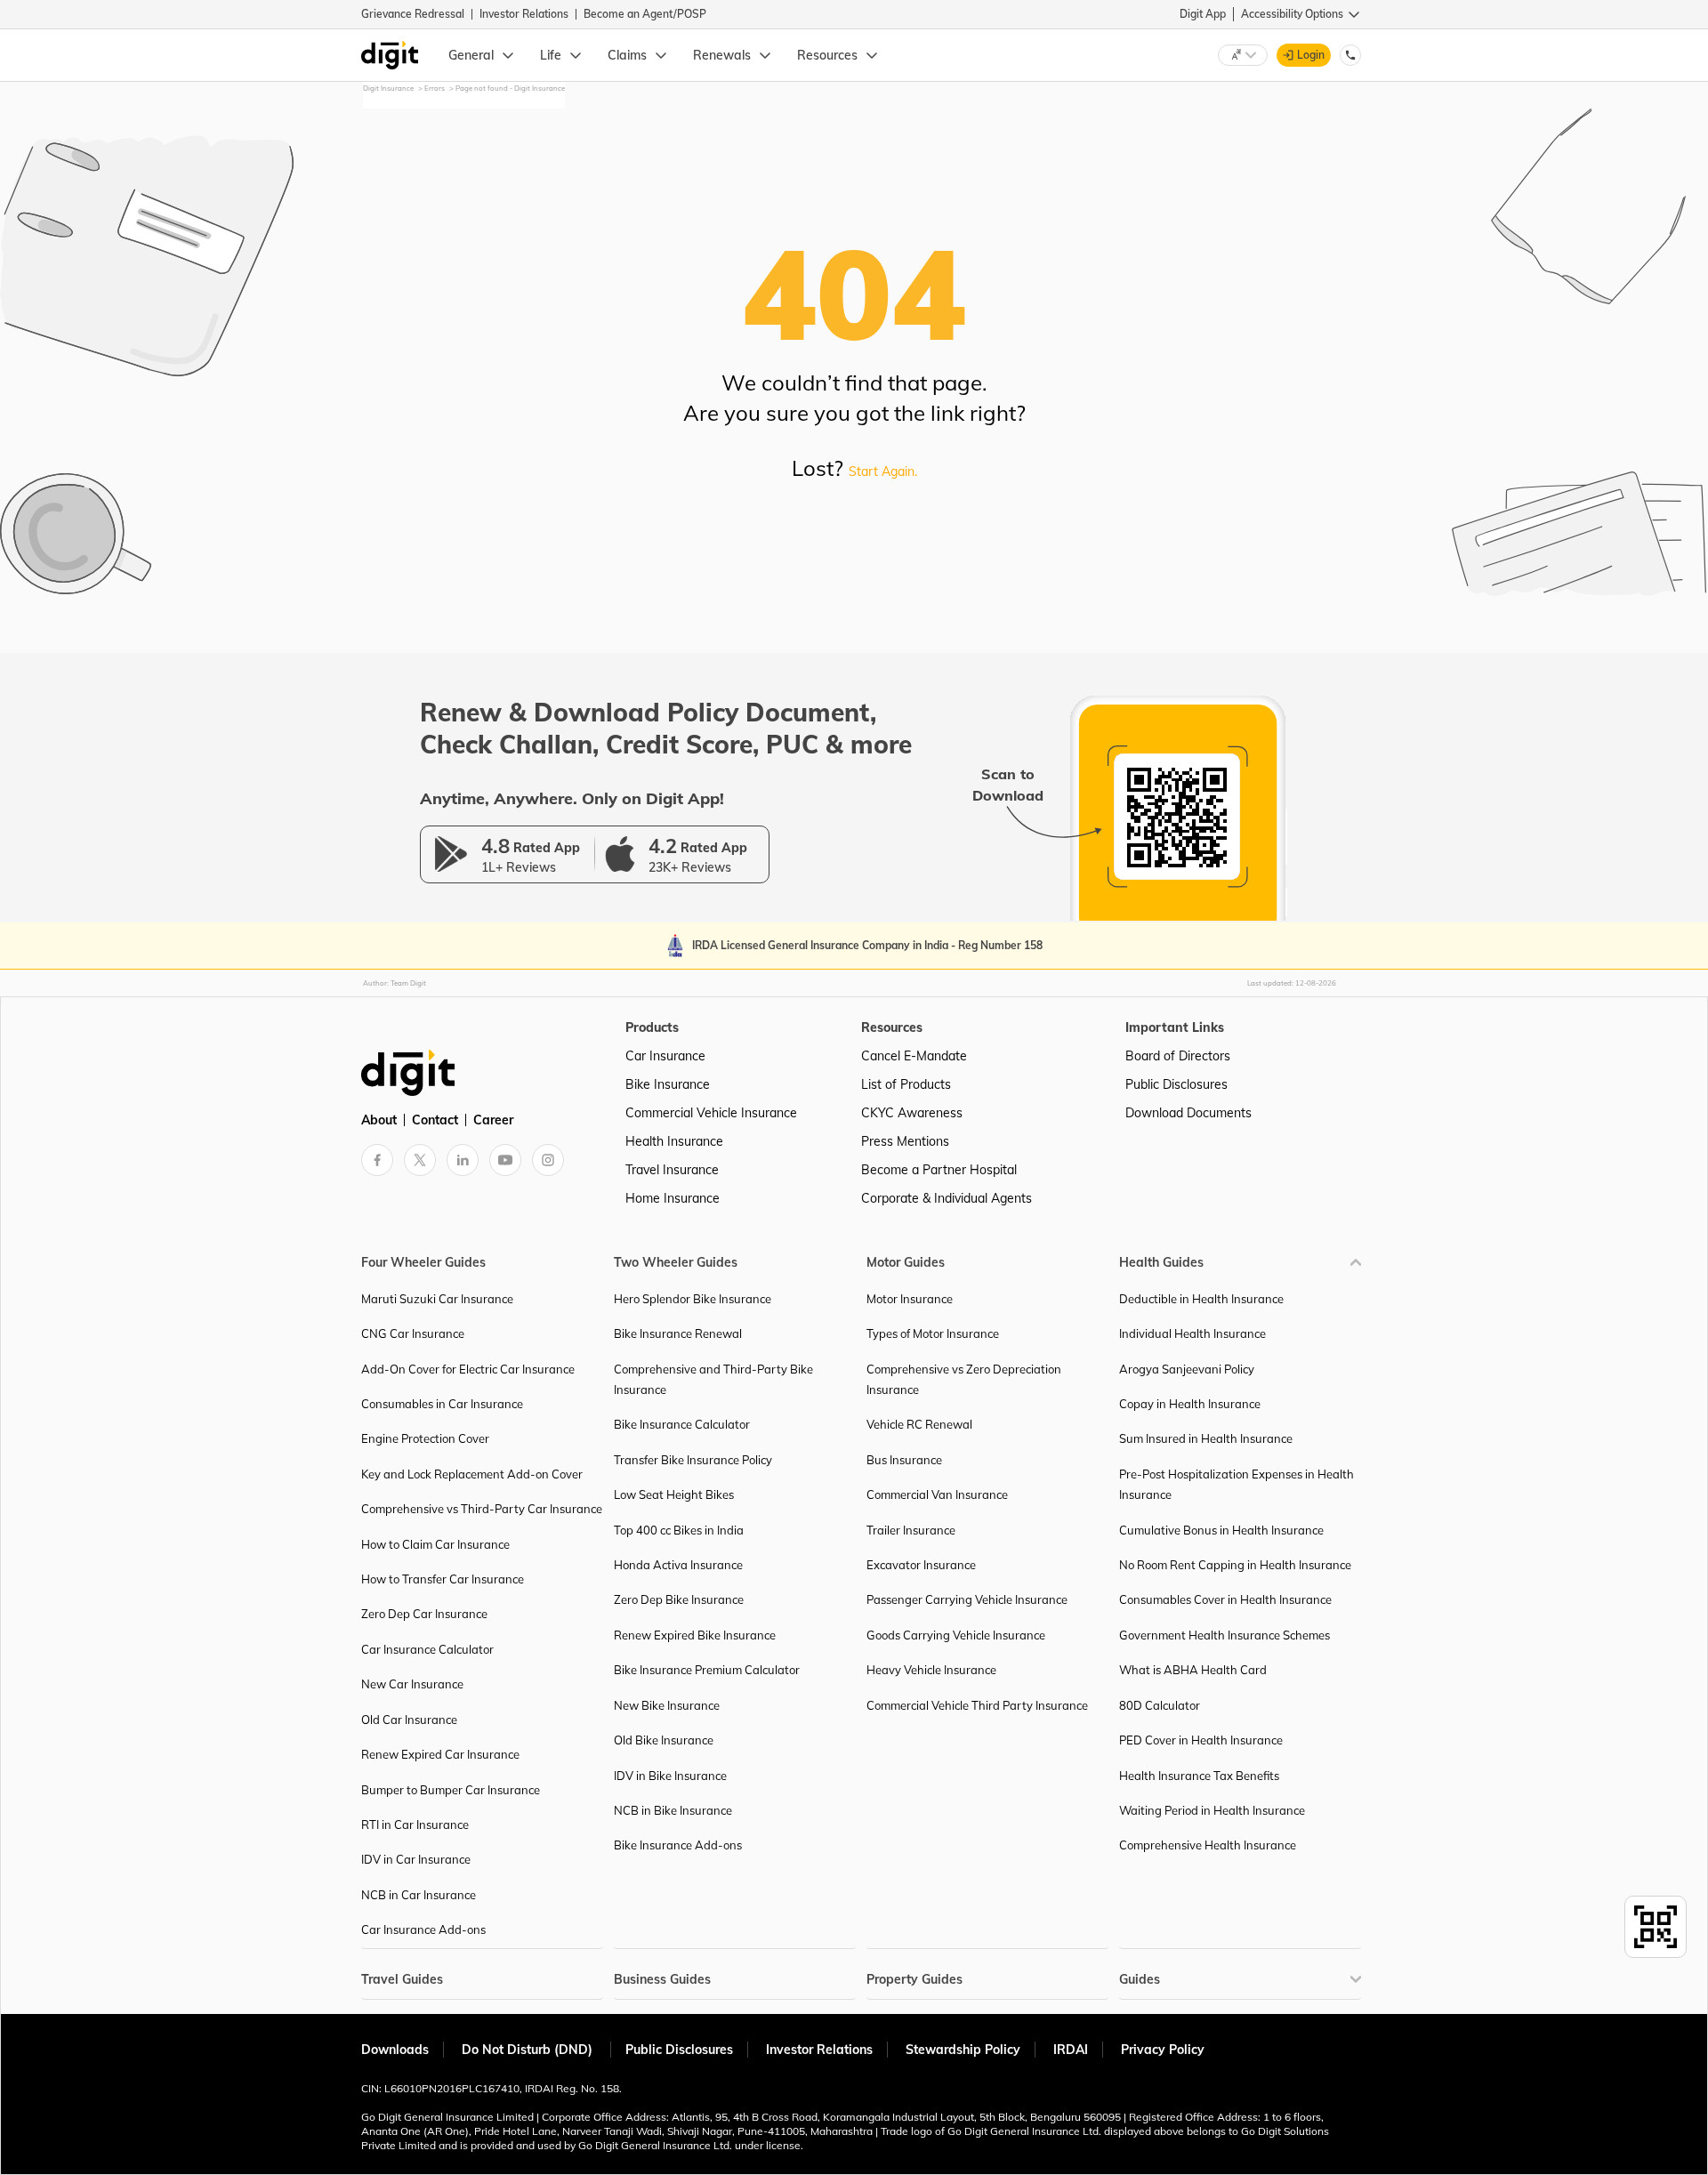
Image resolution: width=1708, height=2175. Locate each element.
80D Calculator (1160, 1705)
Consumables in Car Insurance (442, 1404)
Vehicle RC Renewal (919, 1424)
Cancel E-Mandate (914, 1056)
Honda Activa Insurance (678, 1565)
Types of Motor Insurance (933, 1333)
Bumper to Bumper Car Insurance (451, 1790)
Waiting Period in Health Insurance (1212, 1810)
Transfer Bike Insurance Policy (693, 1460)
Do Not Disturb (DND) (529, 2050)
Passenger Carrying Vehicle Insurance (967, 1599)
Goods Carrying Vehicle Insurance (956, 1635)
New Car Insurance (412, 1684)
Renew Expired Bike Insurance (695, 1635)
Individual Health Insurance (1192, 1333)
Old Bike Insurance (664, 1740)
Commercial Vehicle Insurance (711, 1113)
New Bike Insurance (667, 1705)
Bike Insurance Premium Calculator (707, 1670)
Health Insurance (674, 1141)
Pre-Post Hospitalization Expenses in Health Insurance (1237, 1484)
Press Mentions (905, 1141)
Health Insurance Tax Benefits (1199, 1776)
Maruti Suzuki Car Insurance (437, 1299)
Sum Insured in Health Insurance (1206, 1438)
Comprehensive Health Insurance (1208, 1845)
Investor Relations (524, 14)
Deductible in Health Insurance (1201, 1299)
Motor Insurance (910, 1299)
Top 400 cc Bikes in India (679, 1530)
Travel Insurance (672, 1170)
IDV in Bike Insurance (670, 1776)
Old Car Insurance (409, 1720)
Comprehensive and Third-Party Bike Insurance (713, 1379)
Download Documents (1188, 1113)
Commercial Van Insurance (937, 1494)
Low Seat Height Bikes (674, 1494)
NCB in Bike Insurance (673, 1810)
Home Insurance (673, 1198)
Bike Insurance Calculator (682, 1424)
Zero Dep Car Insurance (424, 1614)
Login (1311, 55)
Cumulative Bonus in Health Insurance (1221, 1530)
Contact (435, 1120)
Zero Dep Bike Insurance (679, 1599)
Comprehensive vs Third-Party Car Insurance (482, 1509)
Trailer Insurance (911, 1530)
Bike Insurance (668, 1084)
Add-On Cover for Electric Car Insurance (468, 1369)
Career (493, 1120)
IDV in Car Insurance (416, 1859)
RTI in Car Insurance (415, 1825)
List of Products (906, 1084)
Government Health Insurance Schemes (1225, 1635)
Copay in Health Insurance (1190, 1404)
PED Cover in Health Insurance (1201, 1740)
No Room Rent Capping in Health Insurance (1235, 1565)
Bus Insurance (904, 1460)
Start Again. (883, 471)
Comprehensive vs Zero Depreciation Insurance (964, 1379)
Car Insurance (665, 1056)
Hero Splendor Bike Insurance (693, 1299)
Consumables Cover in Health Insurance (1225, 1599)
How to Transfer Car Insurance (443, 1579)
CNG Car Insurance (413, 1333)
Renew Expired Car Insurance (440, 1754)
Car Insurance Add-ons (423, 1929)
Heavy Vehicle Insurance (931, 1670)
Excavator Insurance (921, 1565)
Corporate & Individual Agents (947, 1198)
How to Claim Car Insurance (435, 1544)
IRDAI (1071, 2050)
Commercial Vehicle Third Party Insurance (977, 1705)
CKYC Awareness (912, 1113)
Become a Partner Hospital (939, 1170)
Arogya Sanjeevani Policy (1187, 1369)
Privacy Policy (1163, 2050)
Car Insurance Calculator (427, 1649)
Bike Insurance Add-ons (678, 1845)
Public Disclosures (1176, 1084)
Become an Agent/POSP (645, 14)
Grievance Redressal (413, 14)
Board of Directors (1178, 1056)
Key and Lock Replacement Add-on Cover (472, 1474)
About (379, 1120)
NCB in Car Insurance (419, 1895)
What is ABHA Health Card (1193, 1670)
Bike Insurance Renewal (678, 1333)
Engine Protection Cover (425, 1438)
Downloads (395, 2050)
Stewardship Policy (963, 2050)
